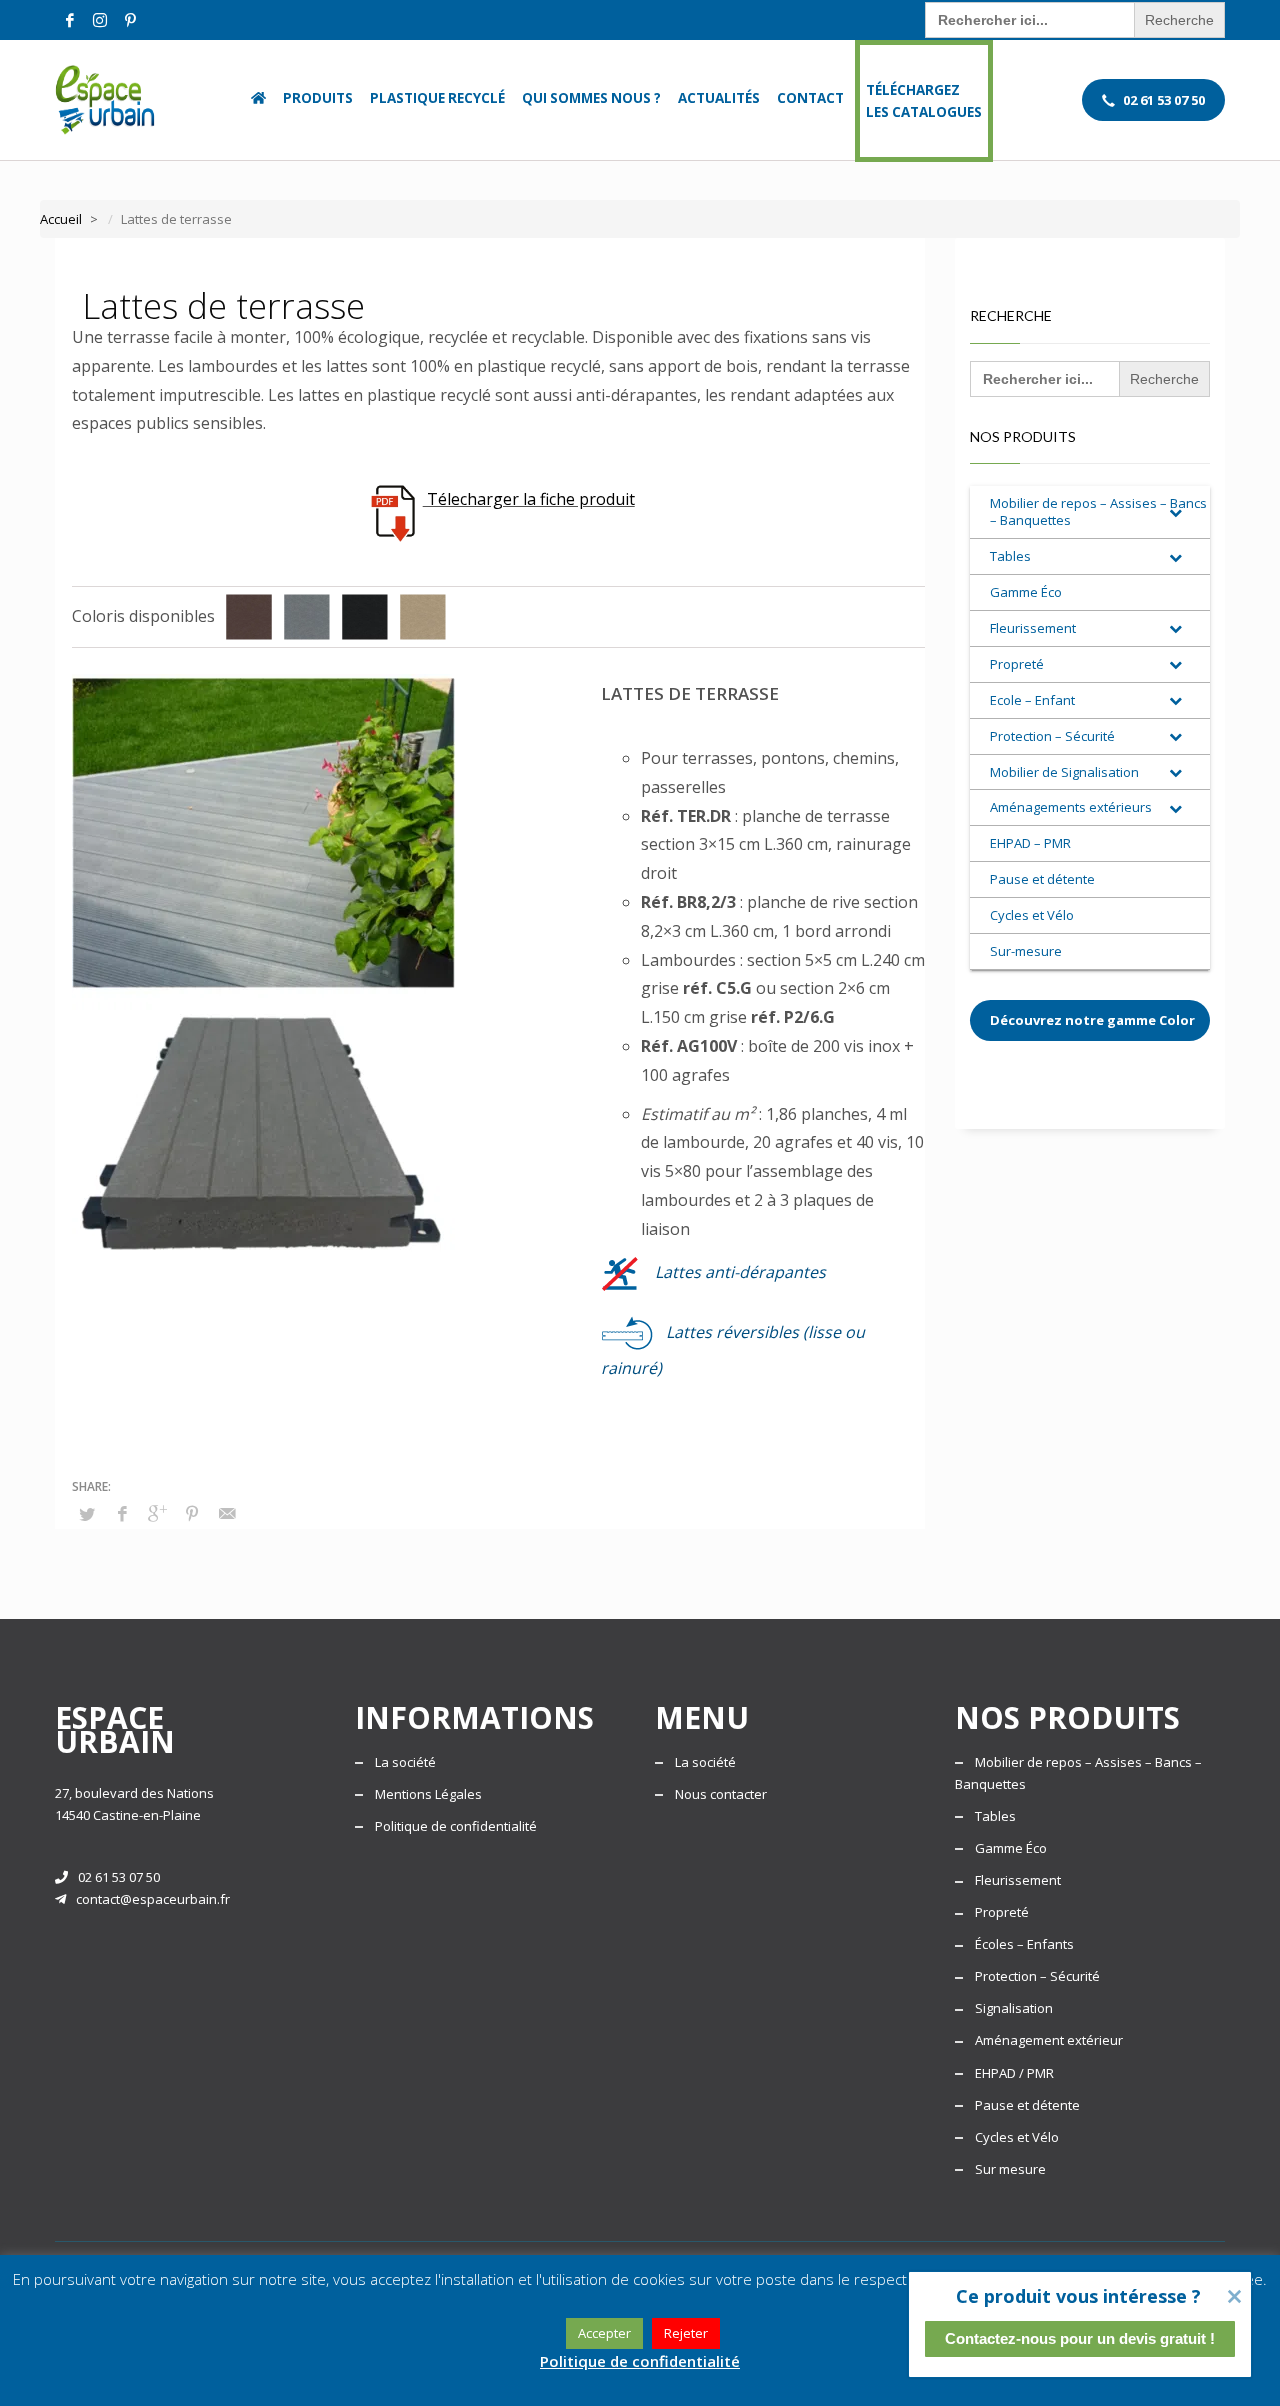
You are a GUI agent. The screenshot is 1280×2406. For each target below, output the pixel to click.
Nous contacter (721, 1794)
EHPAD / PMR (1014, 2073)
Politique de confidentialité (456, 1826)
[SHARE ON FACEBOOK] (122, 1513)
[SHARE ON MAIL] (227, 1513)
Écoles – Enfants (1024, 1944)
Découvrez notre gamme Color (1092, 1020)
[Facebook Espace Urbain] (70, 20)
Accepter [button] (604, 2333)
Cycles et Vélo (1017, 2137)
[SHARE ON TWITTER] (87, 1514)
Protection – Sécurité (1037, 1976)
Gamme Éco (1011, 1848)
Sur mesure (1010, 2169)
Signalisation (1014, 2008)
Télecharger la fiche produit (529, 499)
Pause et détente (1027, 2105)
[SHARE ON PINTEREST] (192, 1513)
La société (405, 1762)
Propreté (1002, 1912)
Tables (995, 1816)
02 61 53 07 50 (119, 1877)
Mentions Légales (428, 1794)
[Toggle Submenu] (1175, 512)
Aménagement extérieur (1049, 2040)
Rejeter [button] (686, 2333)
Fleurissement (1018, 1880)
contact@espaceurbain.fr (153, 1899)
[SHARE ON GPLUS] (157, 1513)
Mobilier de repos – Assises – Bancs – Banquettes (1078, 1773)
